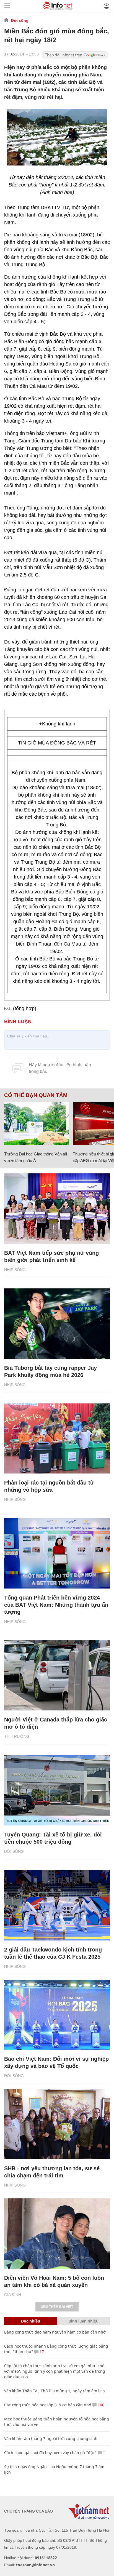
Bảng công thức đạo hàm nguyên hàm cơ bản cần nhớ (55, 2332)
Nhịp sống (15, 1270)
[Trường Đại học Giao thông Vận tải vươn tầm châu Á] (36, 1124)
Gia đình (13, 2295)
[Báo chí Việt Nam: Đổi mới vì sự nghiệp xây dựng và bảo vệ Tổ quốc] (57, 2015)
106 (100, 2405)
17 (41, 2352)
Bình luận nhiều (84, 2321)
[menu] (7, 6)
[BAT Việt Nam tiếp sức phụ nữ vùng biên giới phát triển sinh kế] (57, 1209)
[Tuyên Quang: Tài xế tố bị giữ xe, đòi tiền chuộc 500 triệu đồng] (57, 1790)
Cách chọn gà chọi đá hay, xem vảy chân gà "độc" (50, 2453)
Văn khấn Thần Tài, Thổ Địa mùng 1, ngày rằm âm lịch (55, 2391)
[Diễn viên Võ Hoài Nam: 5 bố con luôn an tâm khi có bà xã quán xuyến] (57, 2234)
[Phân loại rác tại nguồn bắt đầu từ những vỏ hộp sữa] (57, 1439)
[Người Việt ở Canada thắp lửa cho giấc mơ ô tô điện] (57, 1676)
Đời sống (20, 20)
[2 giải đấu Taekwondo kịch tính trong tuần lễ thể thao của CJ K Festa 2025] (57, 1905)
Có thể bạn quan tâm (36, 1095)
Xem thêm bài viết (57, 2307)
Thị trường (17, 1736)
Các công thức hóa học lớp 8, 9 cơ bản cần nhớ (48, 2405)
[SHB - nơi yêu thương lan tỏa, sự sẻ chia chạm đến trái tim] (57, 2124)
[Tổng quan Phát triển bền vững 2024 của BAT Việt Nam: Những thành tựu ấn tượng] (57, 1553)
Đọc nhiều (31, 2321)
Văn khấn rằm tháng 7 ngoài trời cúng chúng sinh (51, 2438)
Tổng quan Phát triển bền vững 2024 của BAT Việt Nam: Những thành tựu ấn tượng (56, 1605)
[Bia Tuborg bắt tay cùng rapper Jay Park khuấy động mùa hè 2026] (57, 1324)
